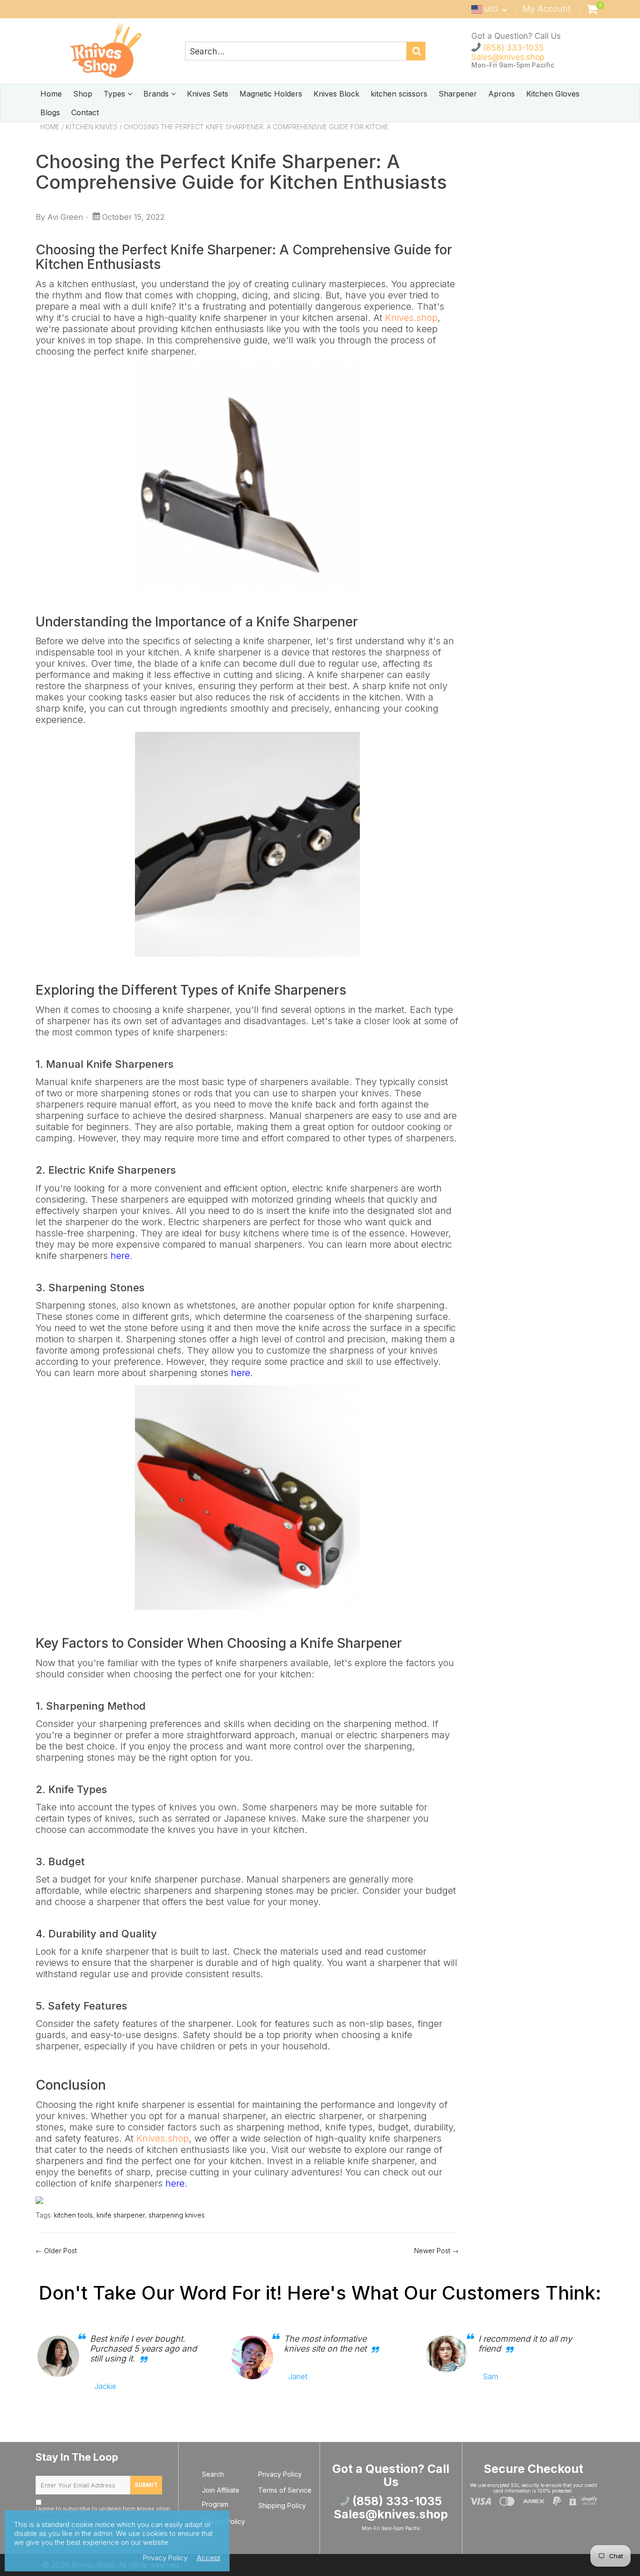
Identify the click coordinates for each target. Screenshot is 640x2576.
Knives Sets (208, 94)
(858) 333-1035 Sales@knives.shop (508, 52)
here (120, 1256)
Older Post (60, 2251)
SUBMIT (146, 2485)
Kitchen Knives (92, 127)
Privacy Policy (280, 2474)
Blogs (50, 112)
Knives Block (336, 94)
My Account (547, 9)
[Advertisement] (539, 279)
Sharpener (458, 94)
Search (213, 2474)
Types (115, 94)
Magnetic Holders (271, 94)
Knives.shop (411, 318)
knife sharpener (121, 2215)
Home (51, 94)
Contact (85, 112)
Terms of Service (285, 2490)
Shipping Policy (282, 2505)
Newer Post (432, 2251)
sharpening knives (177, 2215)
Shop (83, 94)
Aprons (502, 94)
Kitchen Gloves (553, 94)
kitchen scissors (399, 94)
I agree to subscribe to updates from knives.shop (103, 2512)
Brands (157, 94)
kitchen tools (73, 2215)
